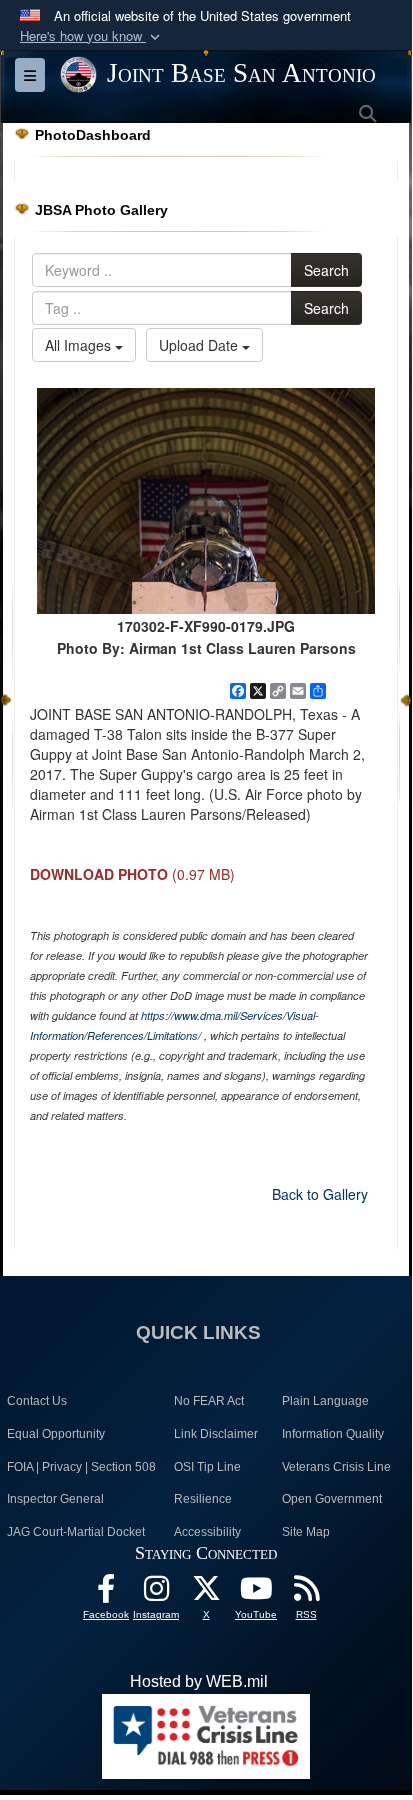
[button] (92, 36)
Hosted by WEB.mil (199, 1681)
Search (326, 270)
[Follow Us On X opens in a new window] (206, 1593)
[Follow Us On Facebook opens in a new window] (106, 1593)
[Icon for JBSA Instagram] (156, 1593)
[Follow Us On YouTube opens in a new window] (256, 1593)
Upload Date (200, 345)
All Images (80, 345)
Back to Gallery (320, 1194)
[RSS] (306, 1593)
